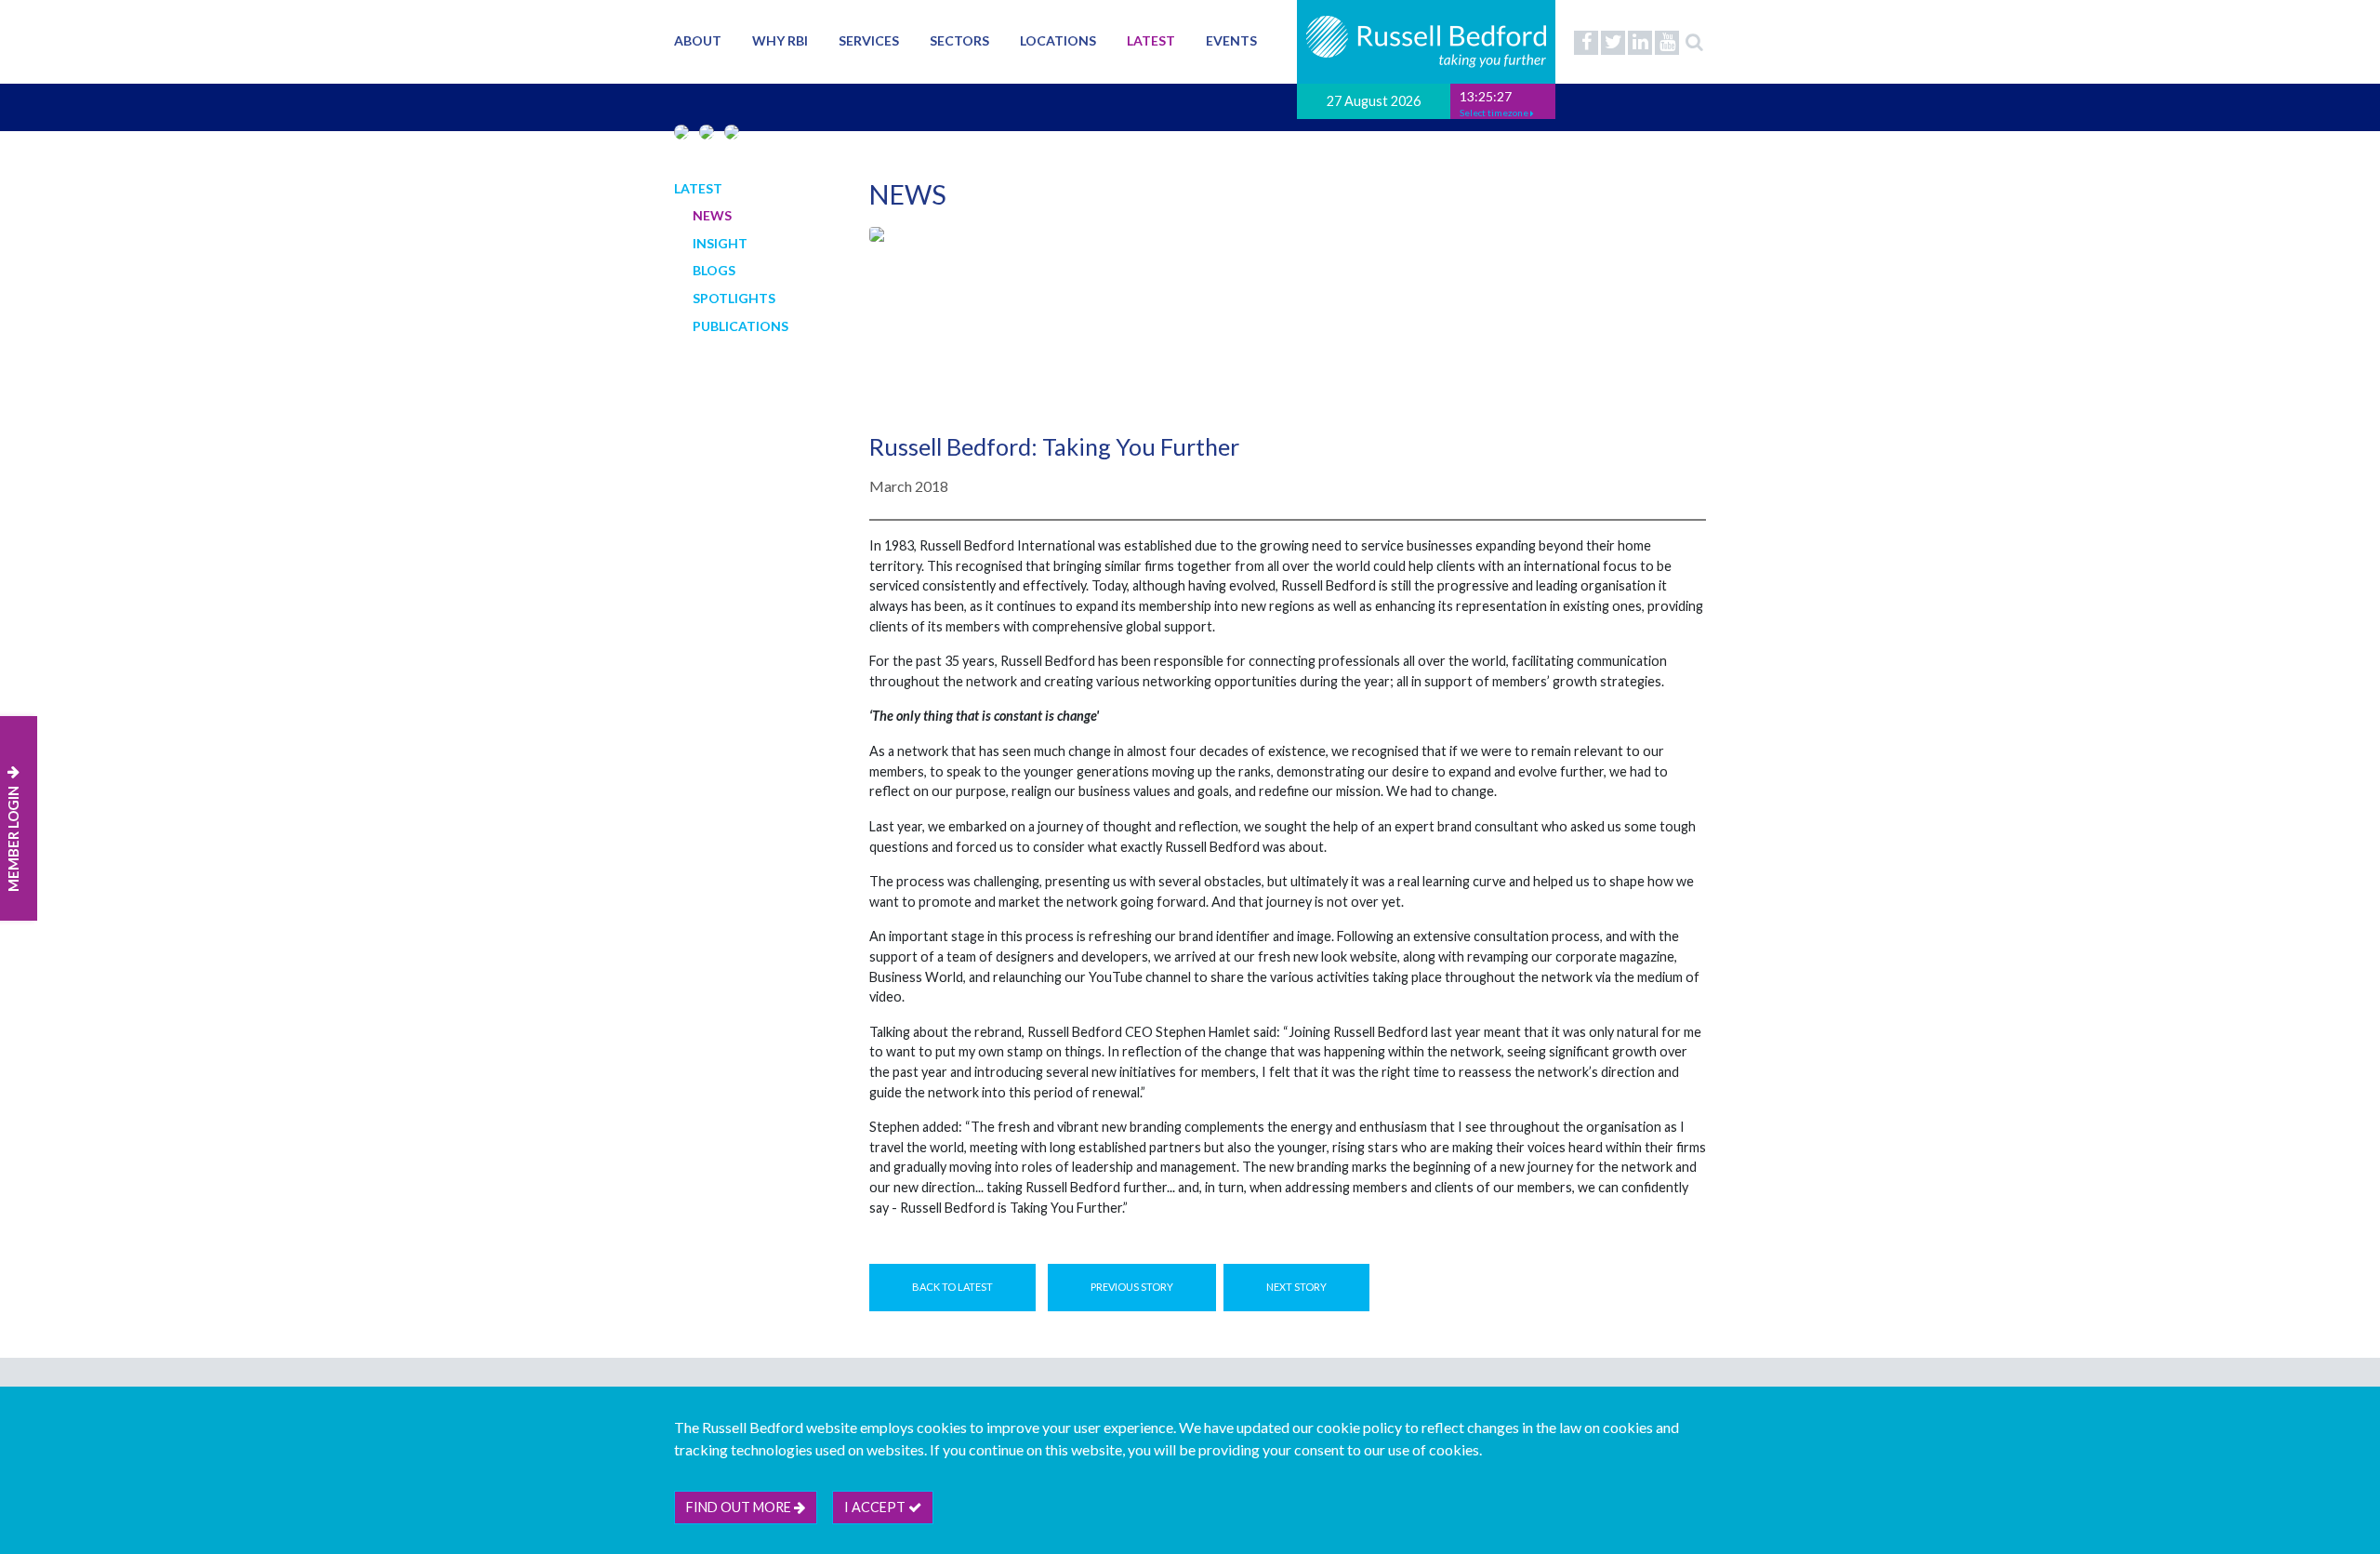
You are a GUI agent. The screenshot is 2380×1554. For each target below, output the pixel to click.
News (712, 215)
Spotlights (734, 298)
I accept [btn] (876, 1507)
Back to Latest (952, 1287)
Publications (740, 326)
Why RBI (780, 40)
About (698, 40)
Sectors (959, 40)
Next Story (1296, 1287)
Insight (720, 243)
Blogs (714, 270)
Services (869, 40)
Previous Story (1132, 1287)
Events (1231, 40)
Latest (1151, 40)
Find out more (740, 1507)
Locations (1058, 40)
